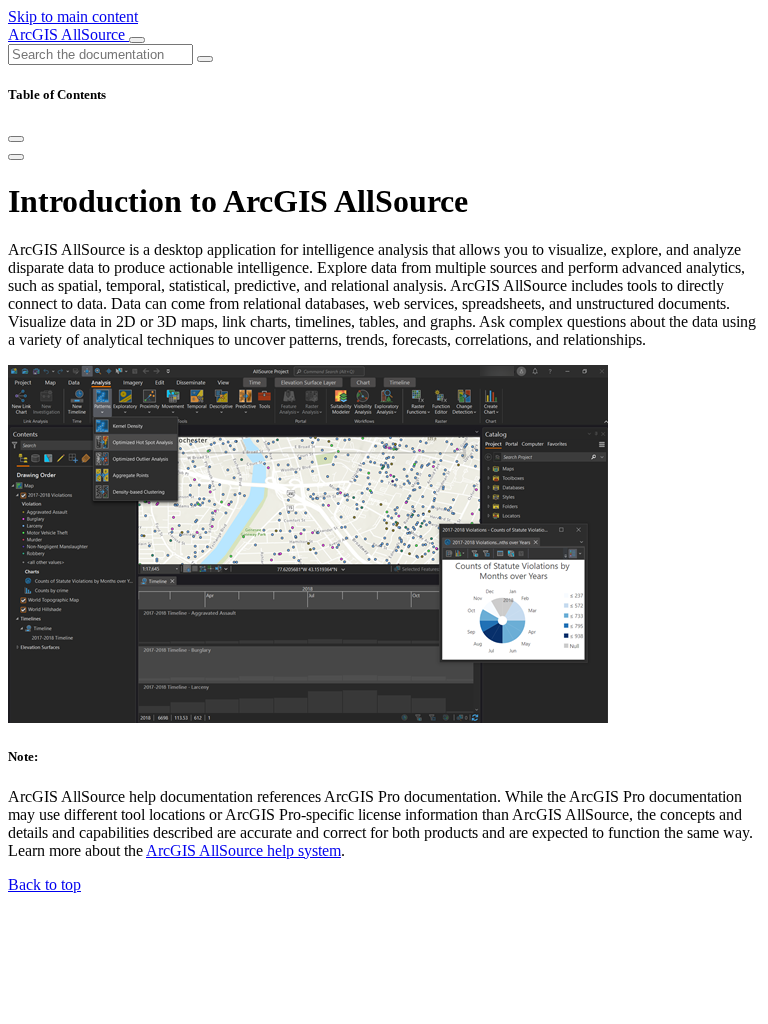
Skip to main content (73, 16)
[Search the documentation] (205, 59)
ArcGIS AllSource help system (243, 850)
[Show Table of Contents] (16, 157)
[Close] (16, 139)
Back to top (44, 884)
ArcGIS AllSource (68, 34)
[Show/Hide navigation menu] (137, 40)
